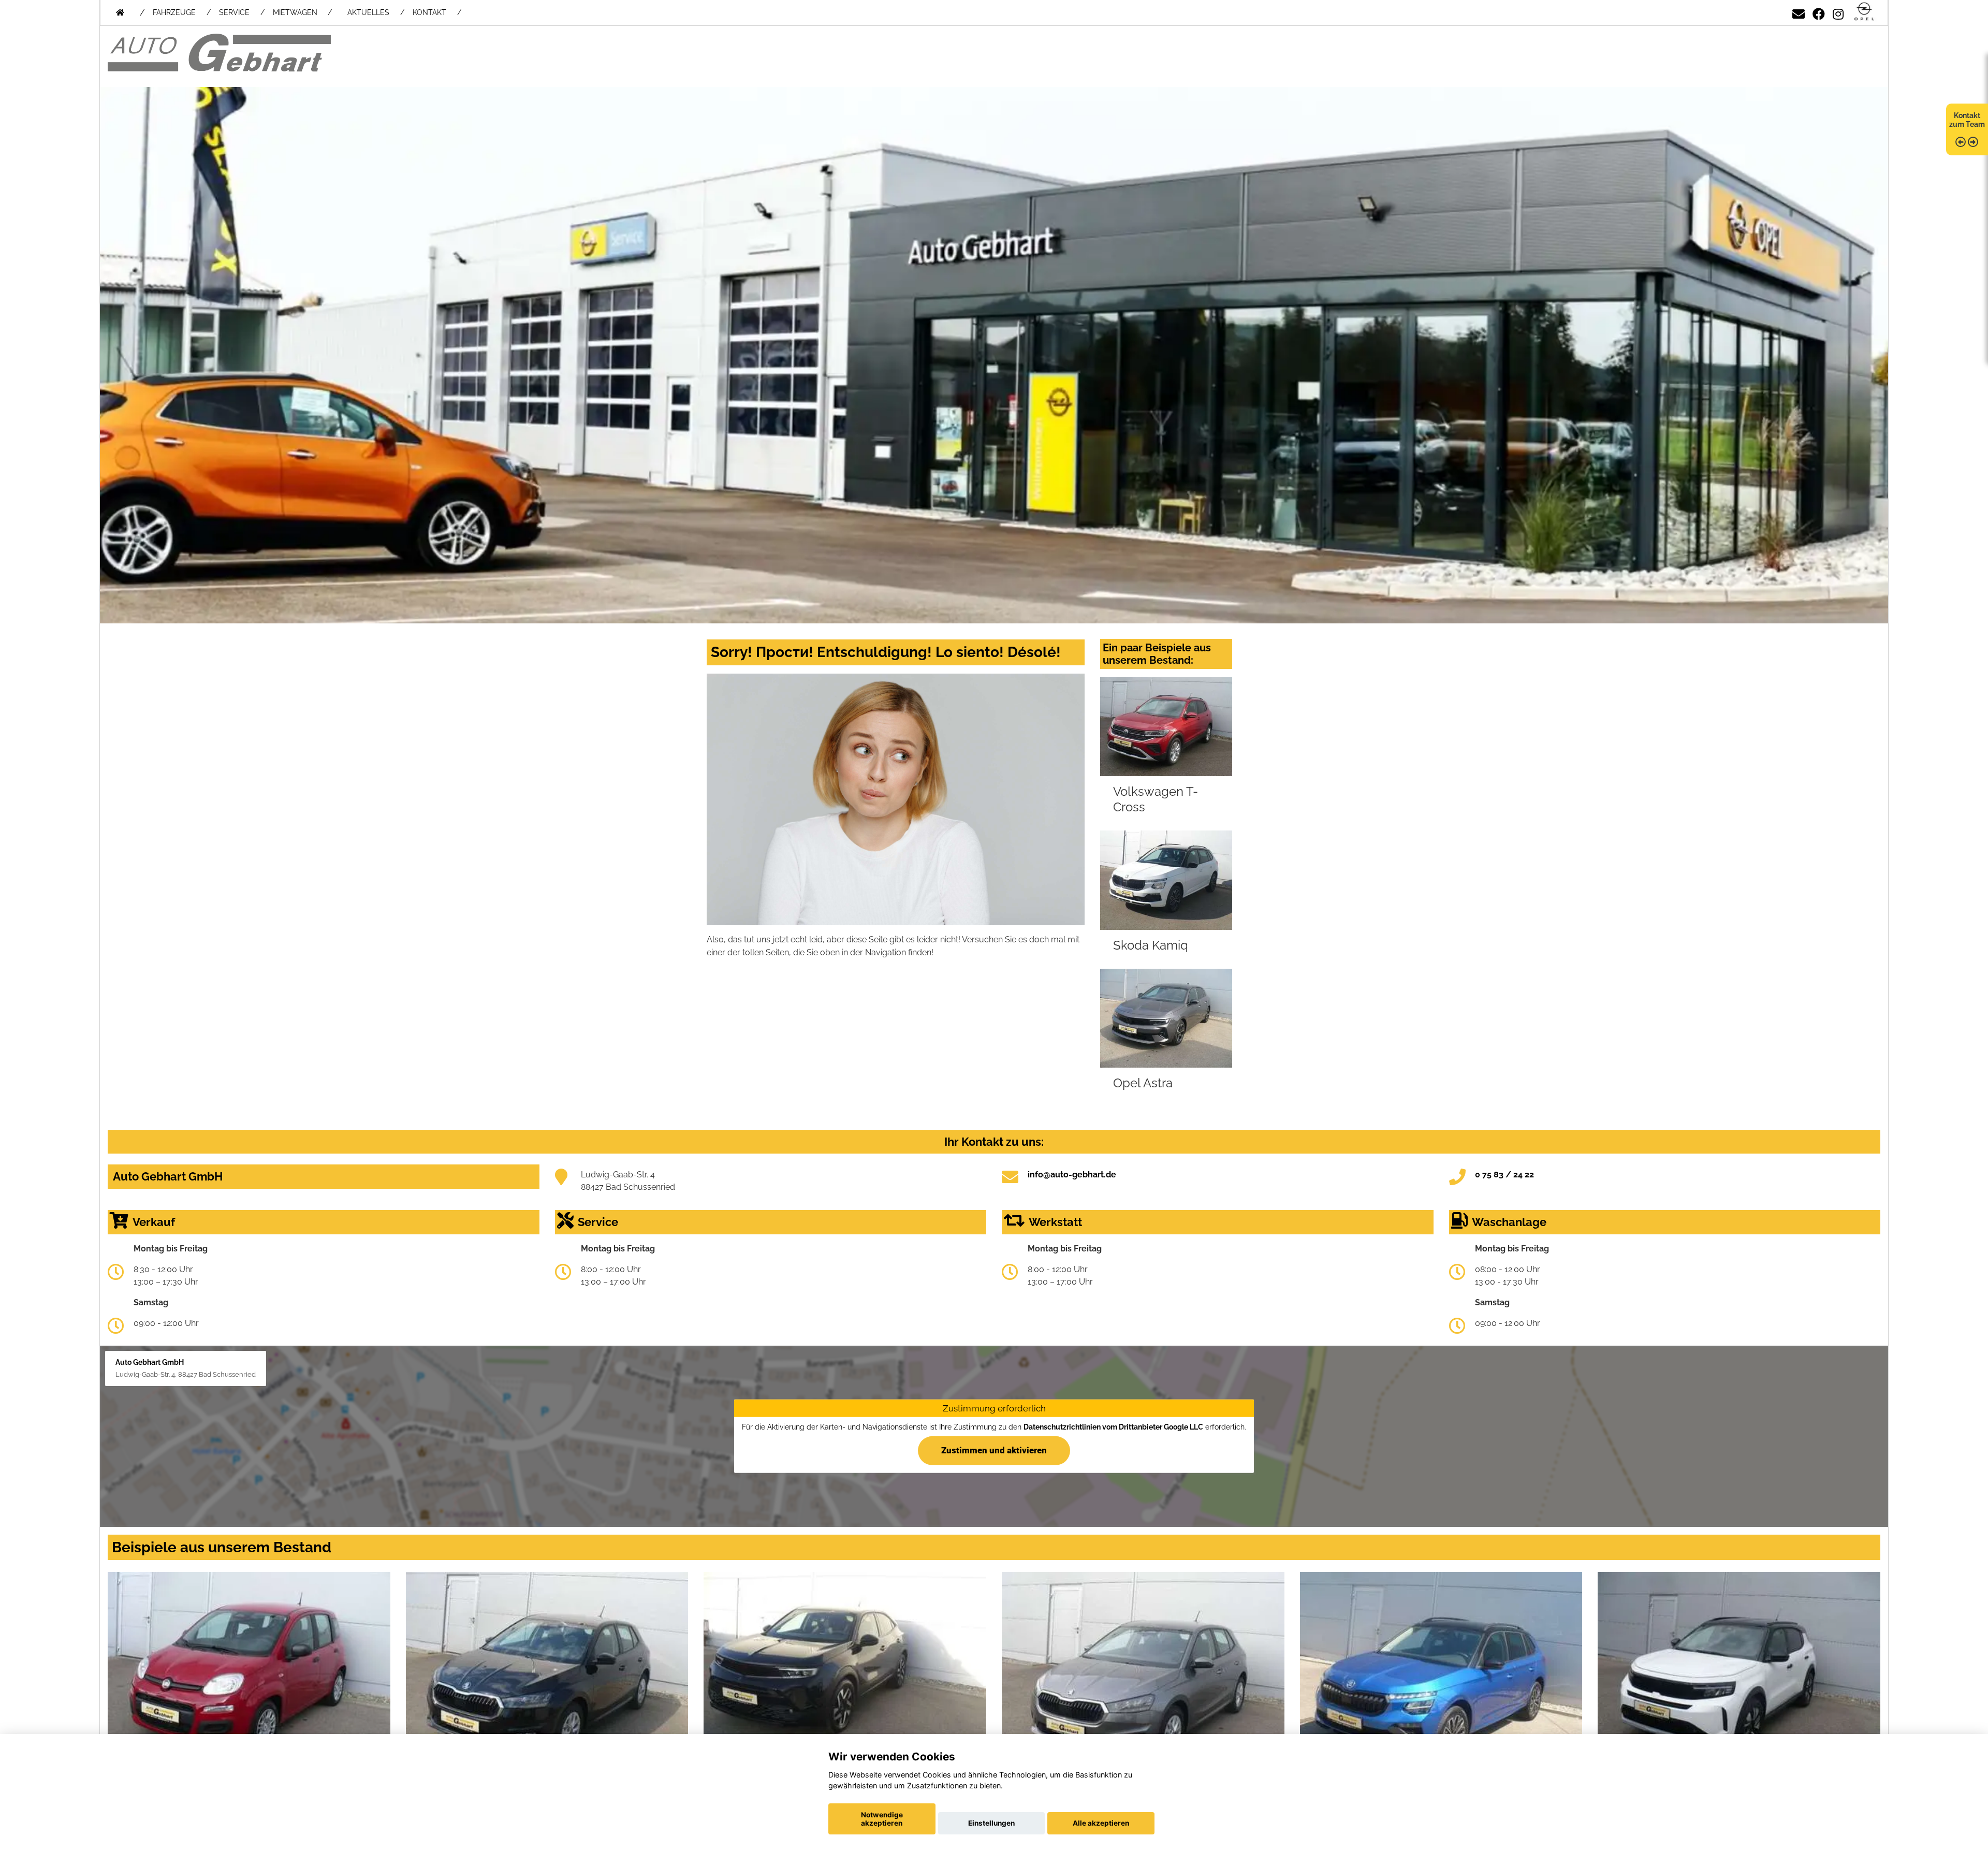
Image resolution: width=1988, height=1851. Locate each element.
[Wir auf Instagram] (1838, 12)
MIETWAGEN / (302, 12)
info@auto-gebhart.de (1072, 1175)
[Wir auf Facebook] (1819, 12)
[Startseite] (1864, 12)
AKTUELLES (368, 12)
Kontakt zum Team (1967, 120)
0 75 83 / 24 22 (1504, 1175)
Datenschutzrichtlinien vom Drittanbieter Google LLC (1113, 1427)
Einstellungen (991, 1823)
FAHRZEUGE (174, 12)
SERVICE (234, 12)
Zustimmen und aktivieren (994, 1450)
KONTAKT (429, 12)
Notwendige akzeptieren (882, 1819)
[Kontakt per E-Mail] (1799, 12)
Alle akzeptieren (1101, 1823)
